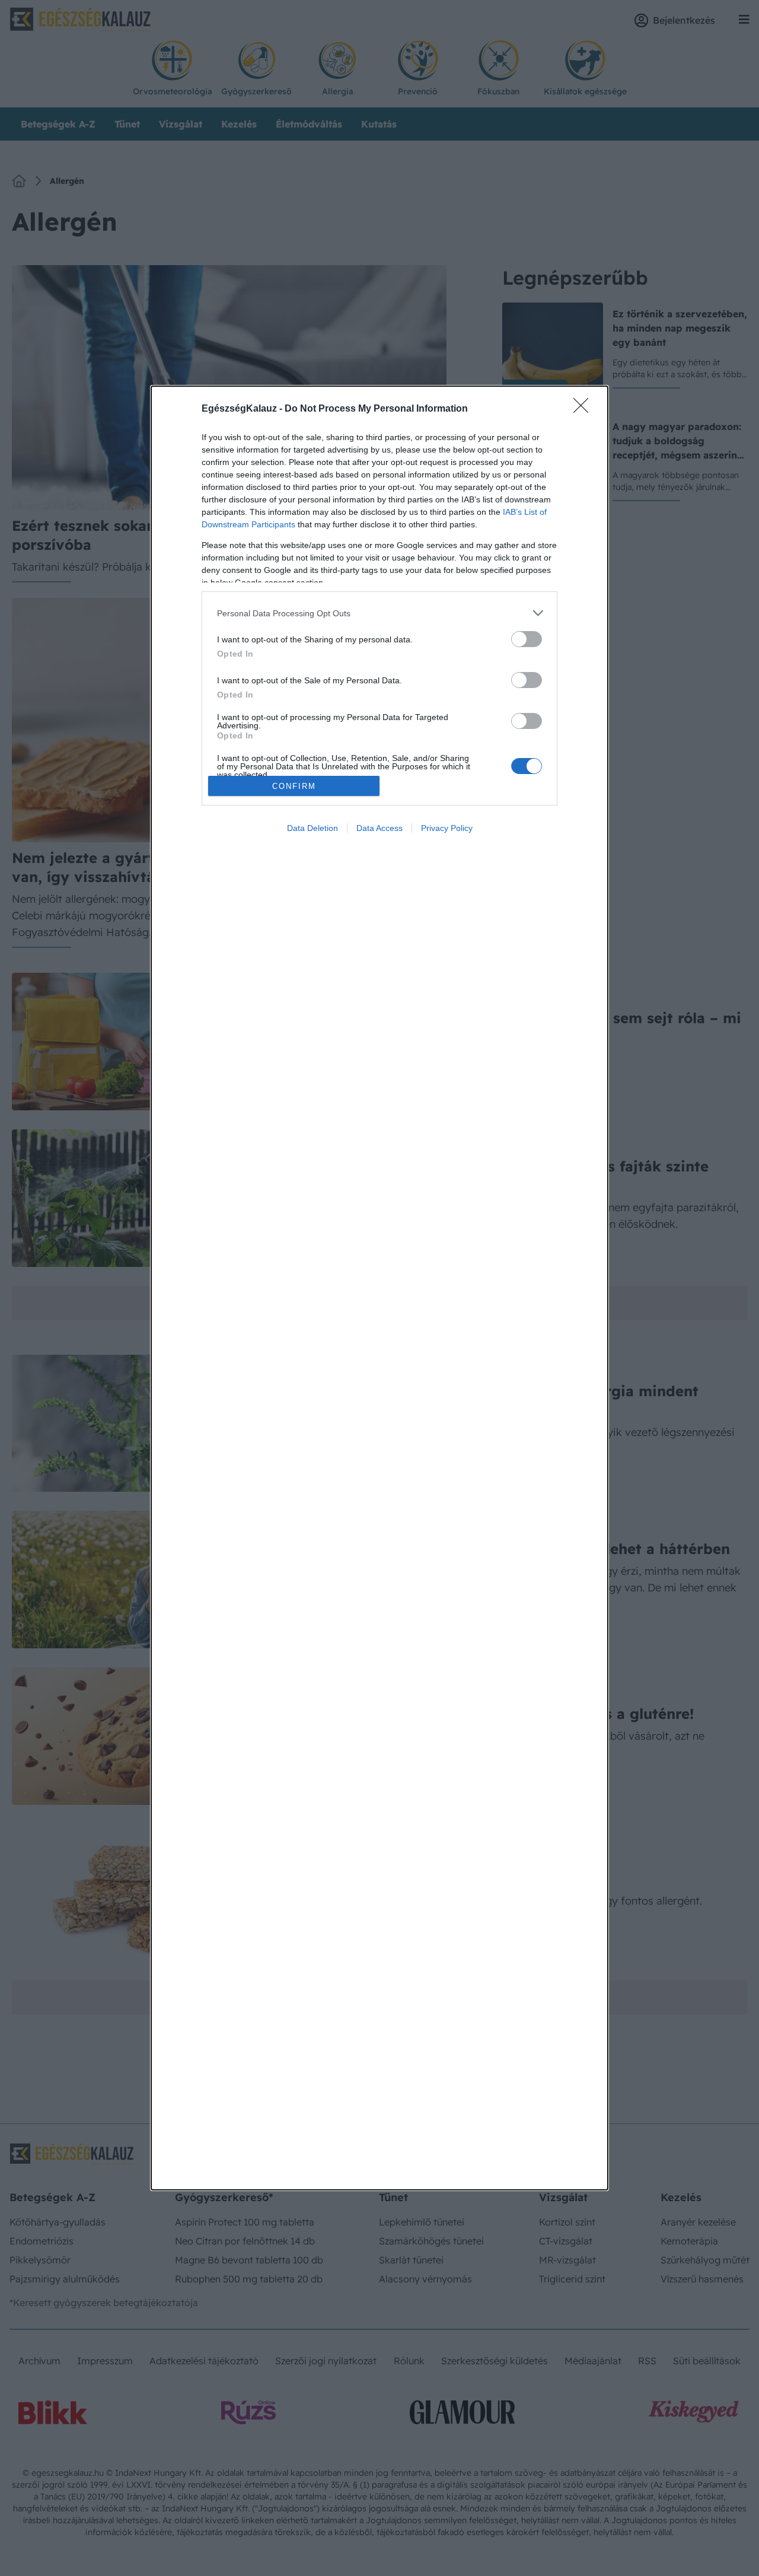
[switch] (527, 639)
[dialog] (379, 1288)
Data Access (379, 828)
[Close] (585, 409)
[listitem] (379, 613)
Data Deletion (312, 828)
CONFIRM (294, 786)
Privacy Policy (447, 828)
